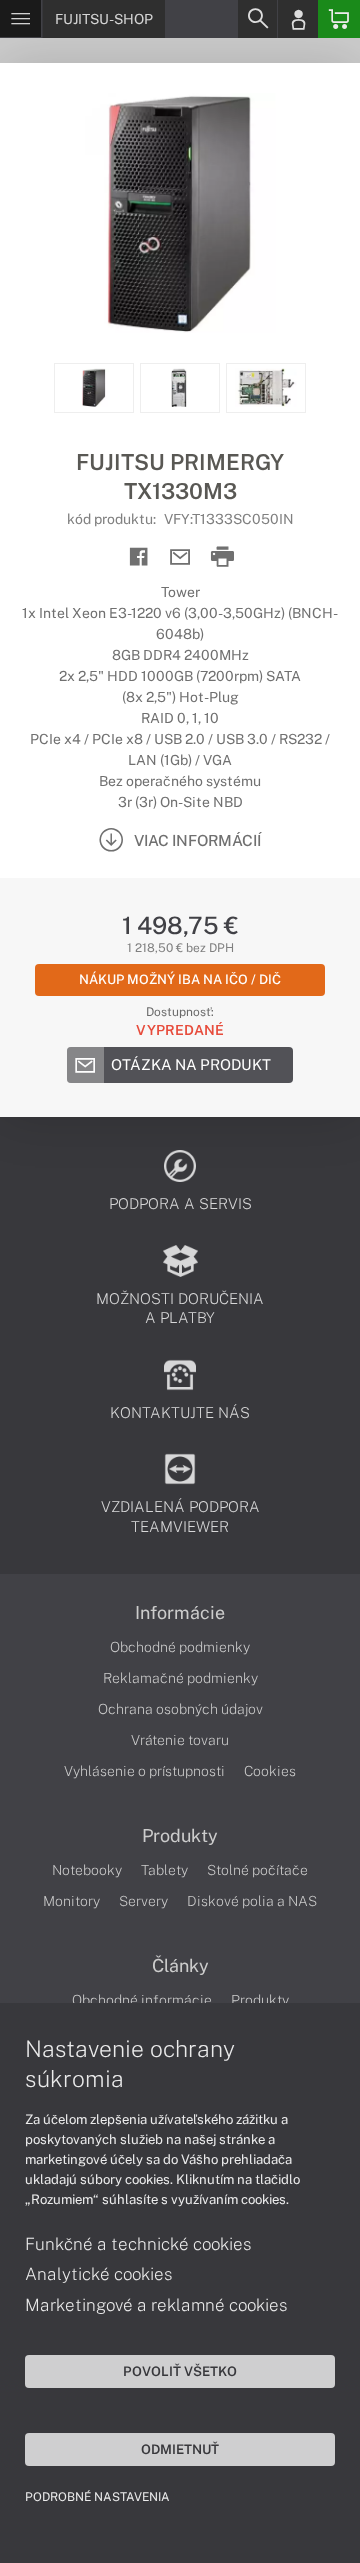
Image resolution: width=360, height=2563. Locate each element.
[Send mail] (180, 557)
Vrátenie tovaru (180, 1740)
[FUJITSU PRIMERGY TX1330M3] (180, 213)
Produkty (180, 1836)
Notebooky (87, 1870)
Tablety (164, 1870)
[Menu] (20, 19)
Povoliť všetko (180, 2371)
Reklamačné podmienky (180, 1678)
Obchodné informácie (142, 2000)
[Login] (298, 19)
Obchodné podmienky (180, 1647)
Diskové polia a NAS (252, 1901)
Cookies (270, 1771)
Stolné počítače (257, 1870)
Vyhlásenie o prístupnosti (144, 1771)
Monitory (71, 1901)
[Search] (257, 19)
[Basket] (339, 19)
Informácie (180, 1613)
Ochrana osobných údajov (180, 1709)
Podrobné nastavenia (97, 2497)
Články (180, 1966)
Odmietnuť (180, 2449)
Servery (143, 1901)
